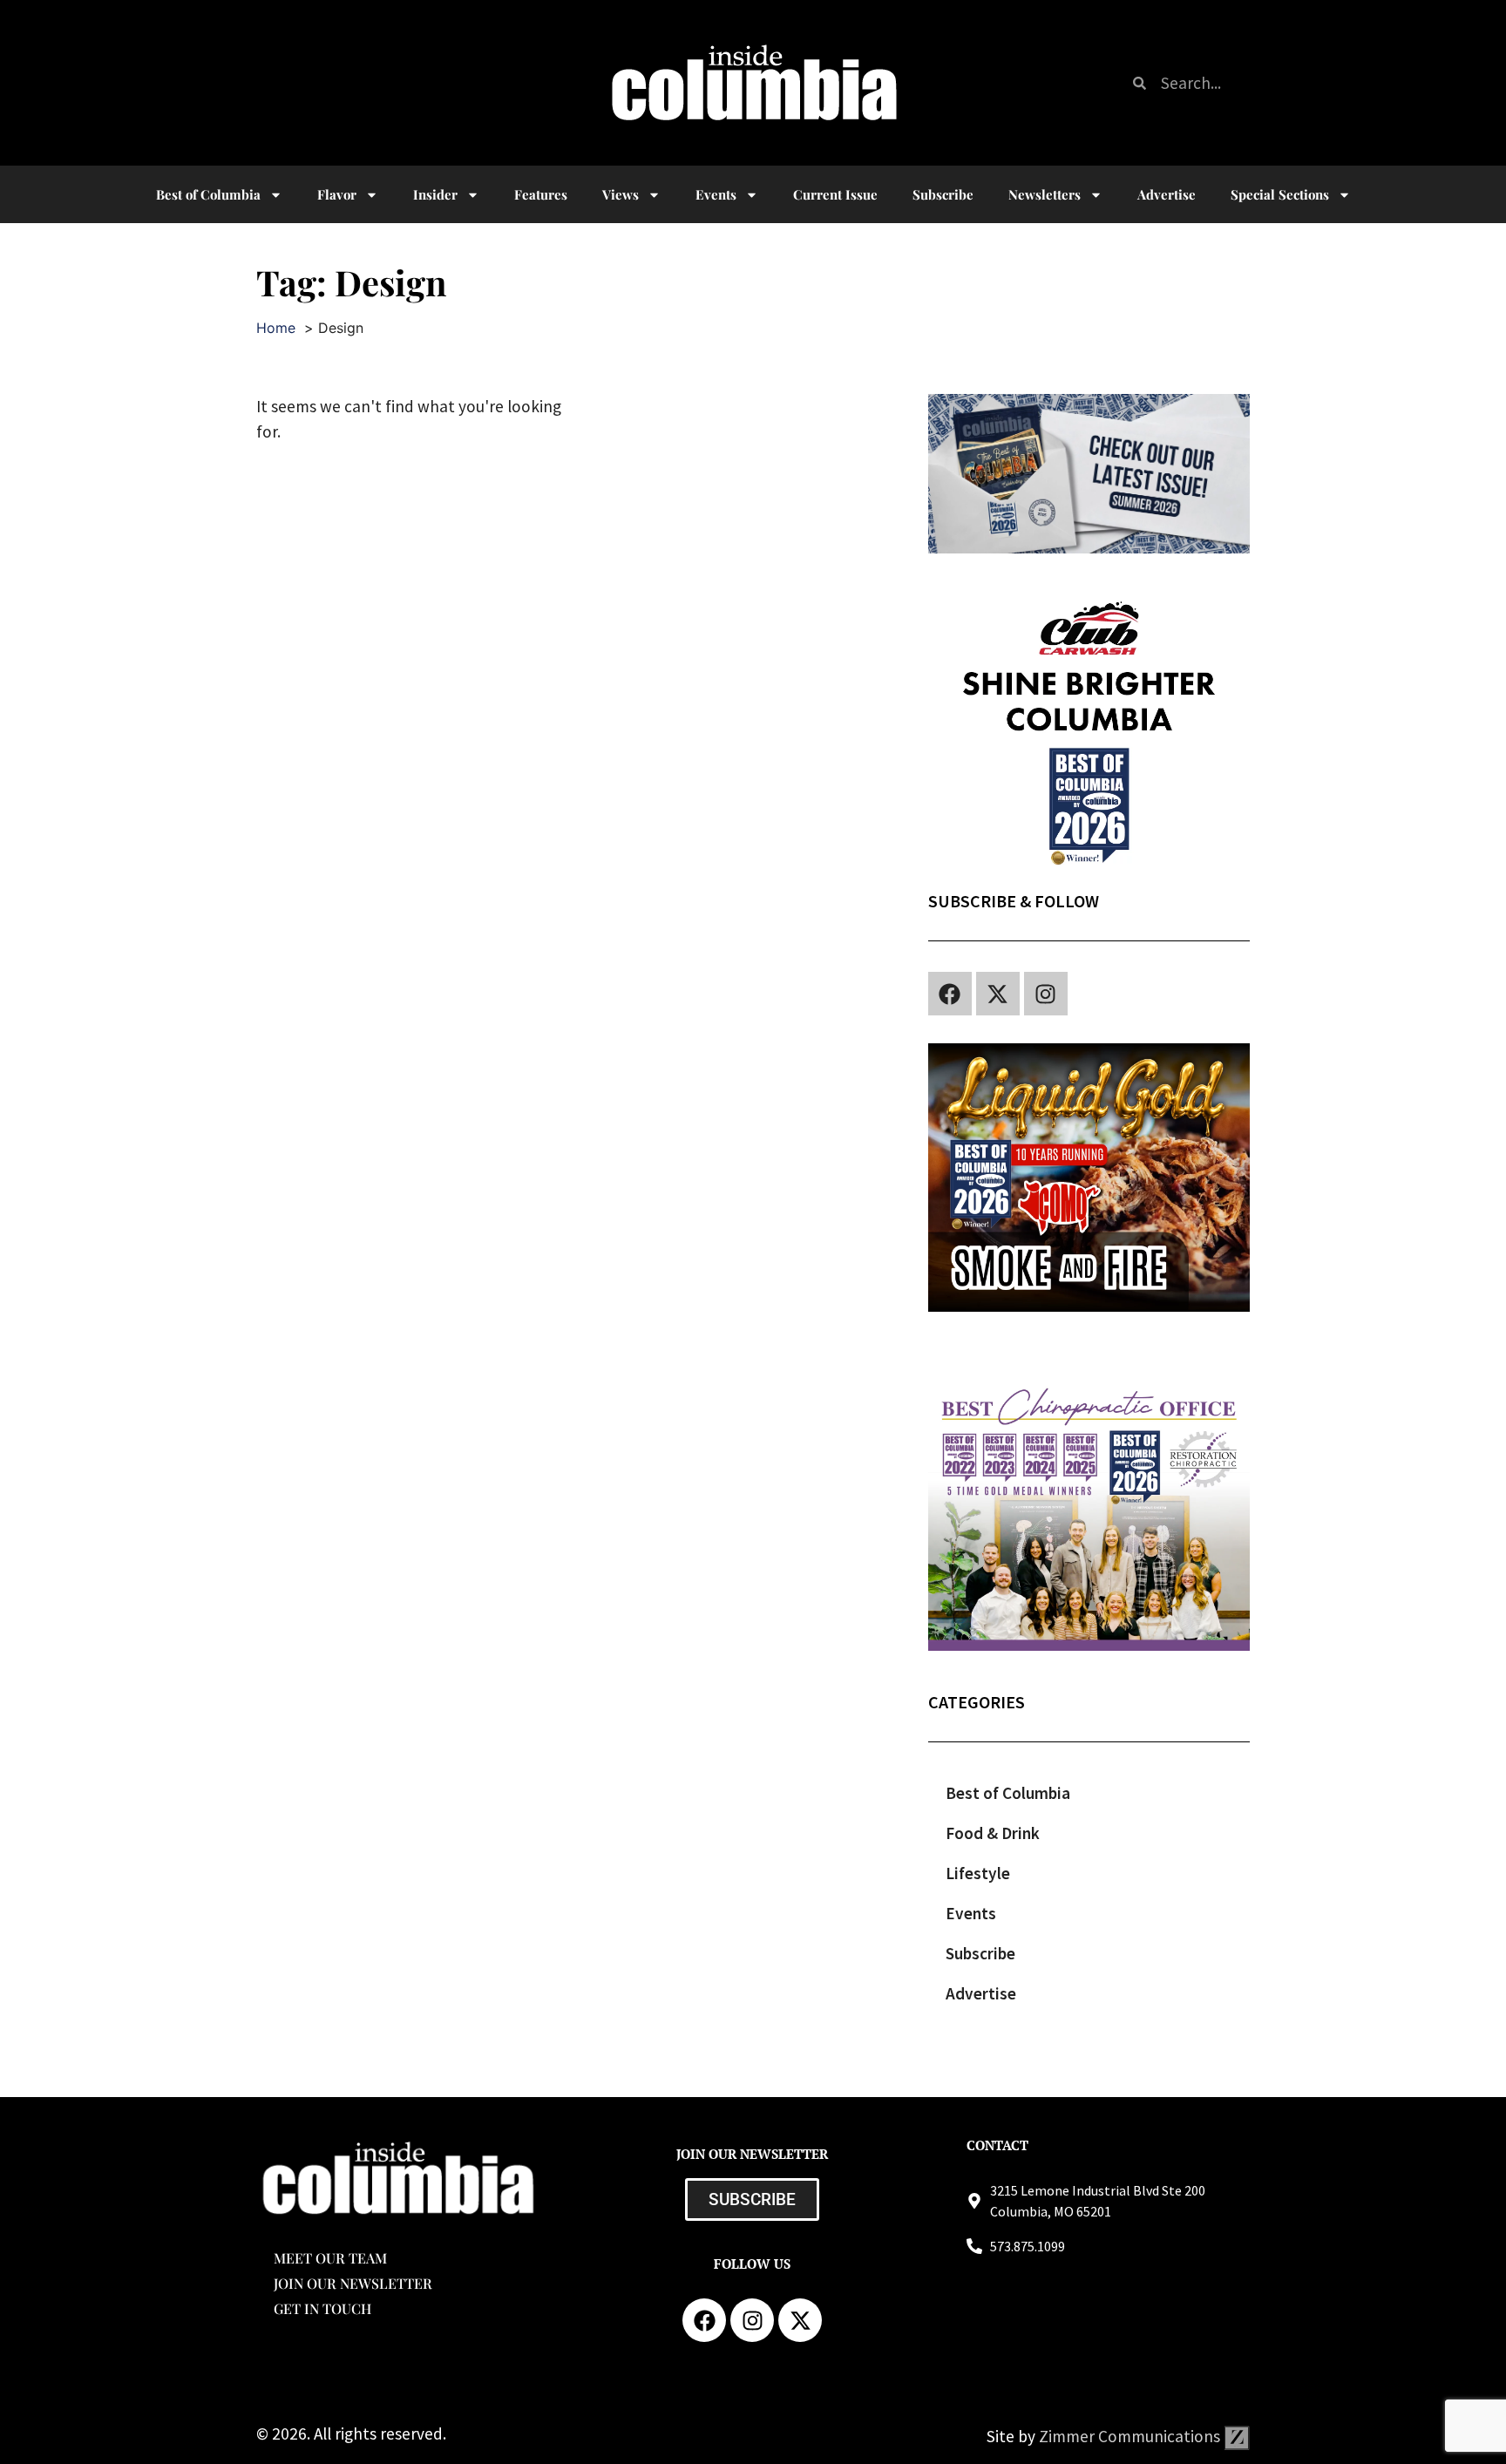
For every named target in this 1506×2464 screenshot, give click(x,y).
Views (621, 194)
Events (716, 194)
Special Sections (1280, 194)
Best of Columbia (1008, 1793)
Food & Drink (993, 1833)
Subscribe (943, 194)
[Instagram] (1046, 994)
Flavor (337, 194)
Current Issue (835, 194)
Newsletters (1045, 194)
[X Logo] (998, 994)
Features (541, 194)
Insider (435, 194)
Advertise (1167, 194)
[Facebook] (950, 994)
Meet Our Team (330, 2258)
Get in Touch (322, 2308)
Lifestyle (978, 1873)
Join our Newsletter (353, 2283)
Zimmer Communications (1131, 2436)
